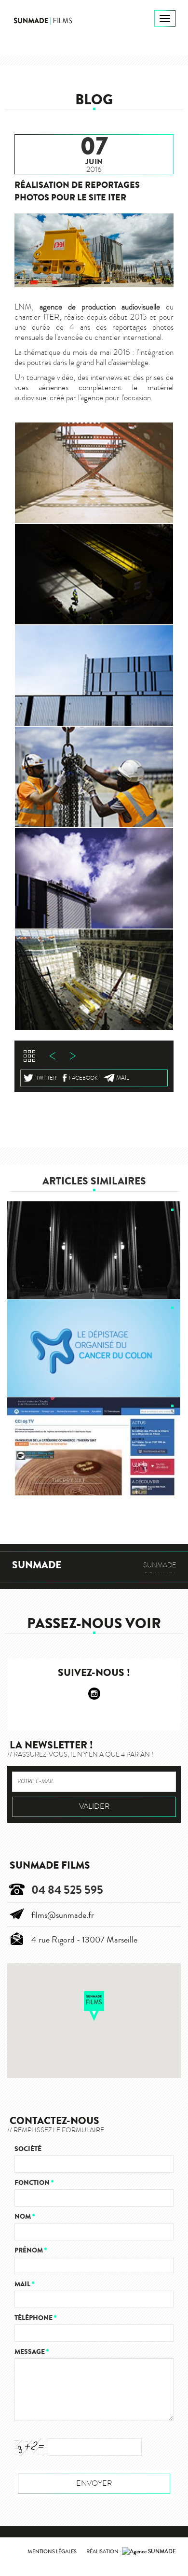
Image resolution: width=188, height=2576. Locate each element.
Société (28, 2149)
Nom (25, 2217)
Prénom (31, 2250)
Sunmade (37, 1565)
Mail (123, 1078)
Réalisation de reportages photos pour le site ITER (77, 191)
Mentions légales (52, 2552)
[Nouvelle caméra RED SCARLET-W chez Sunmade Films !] (94, 1250)
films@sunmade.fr (63, 1915)
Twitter (46, 1078)
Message (32, 2352)
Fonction (34, 2183)
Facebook (83, 1078)
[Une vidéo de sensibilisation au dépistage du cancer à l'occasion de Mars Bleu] (94, 1348)
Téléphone (35, 2318)
